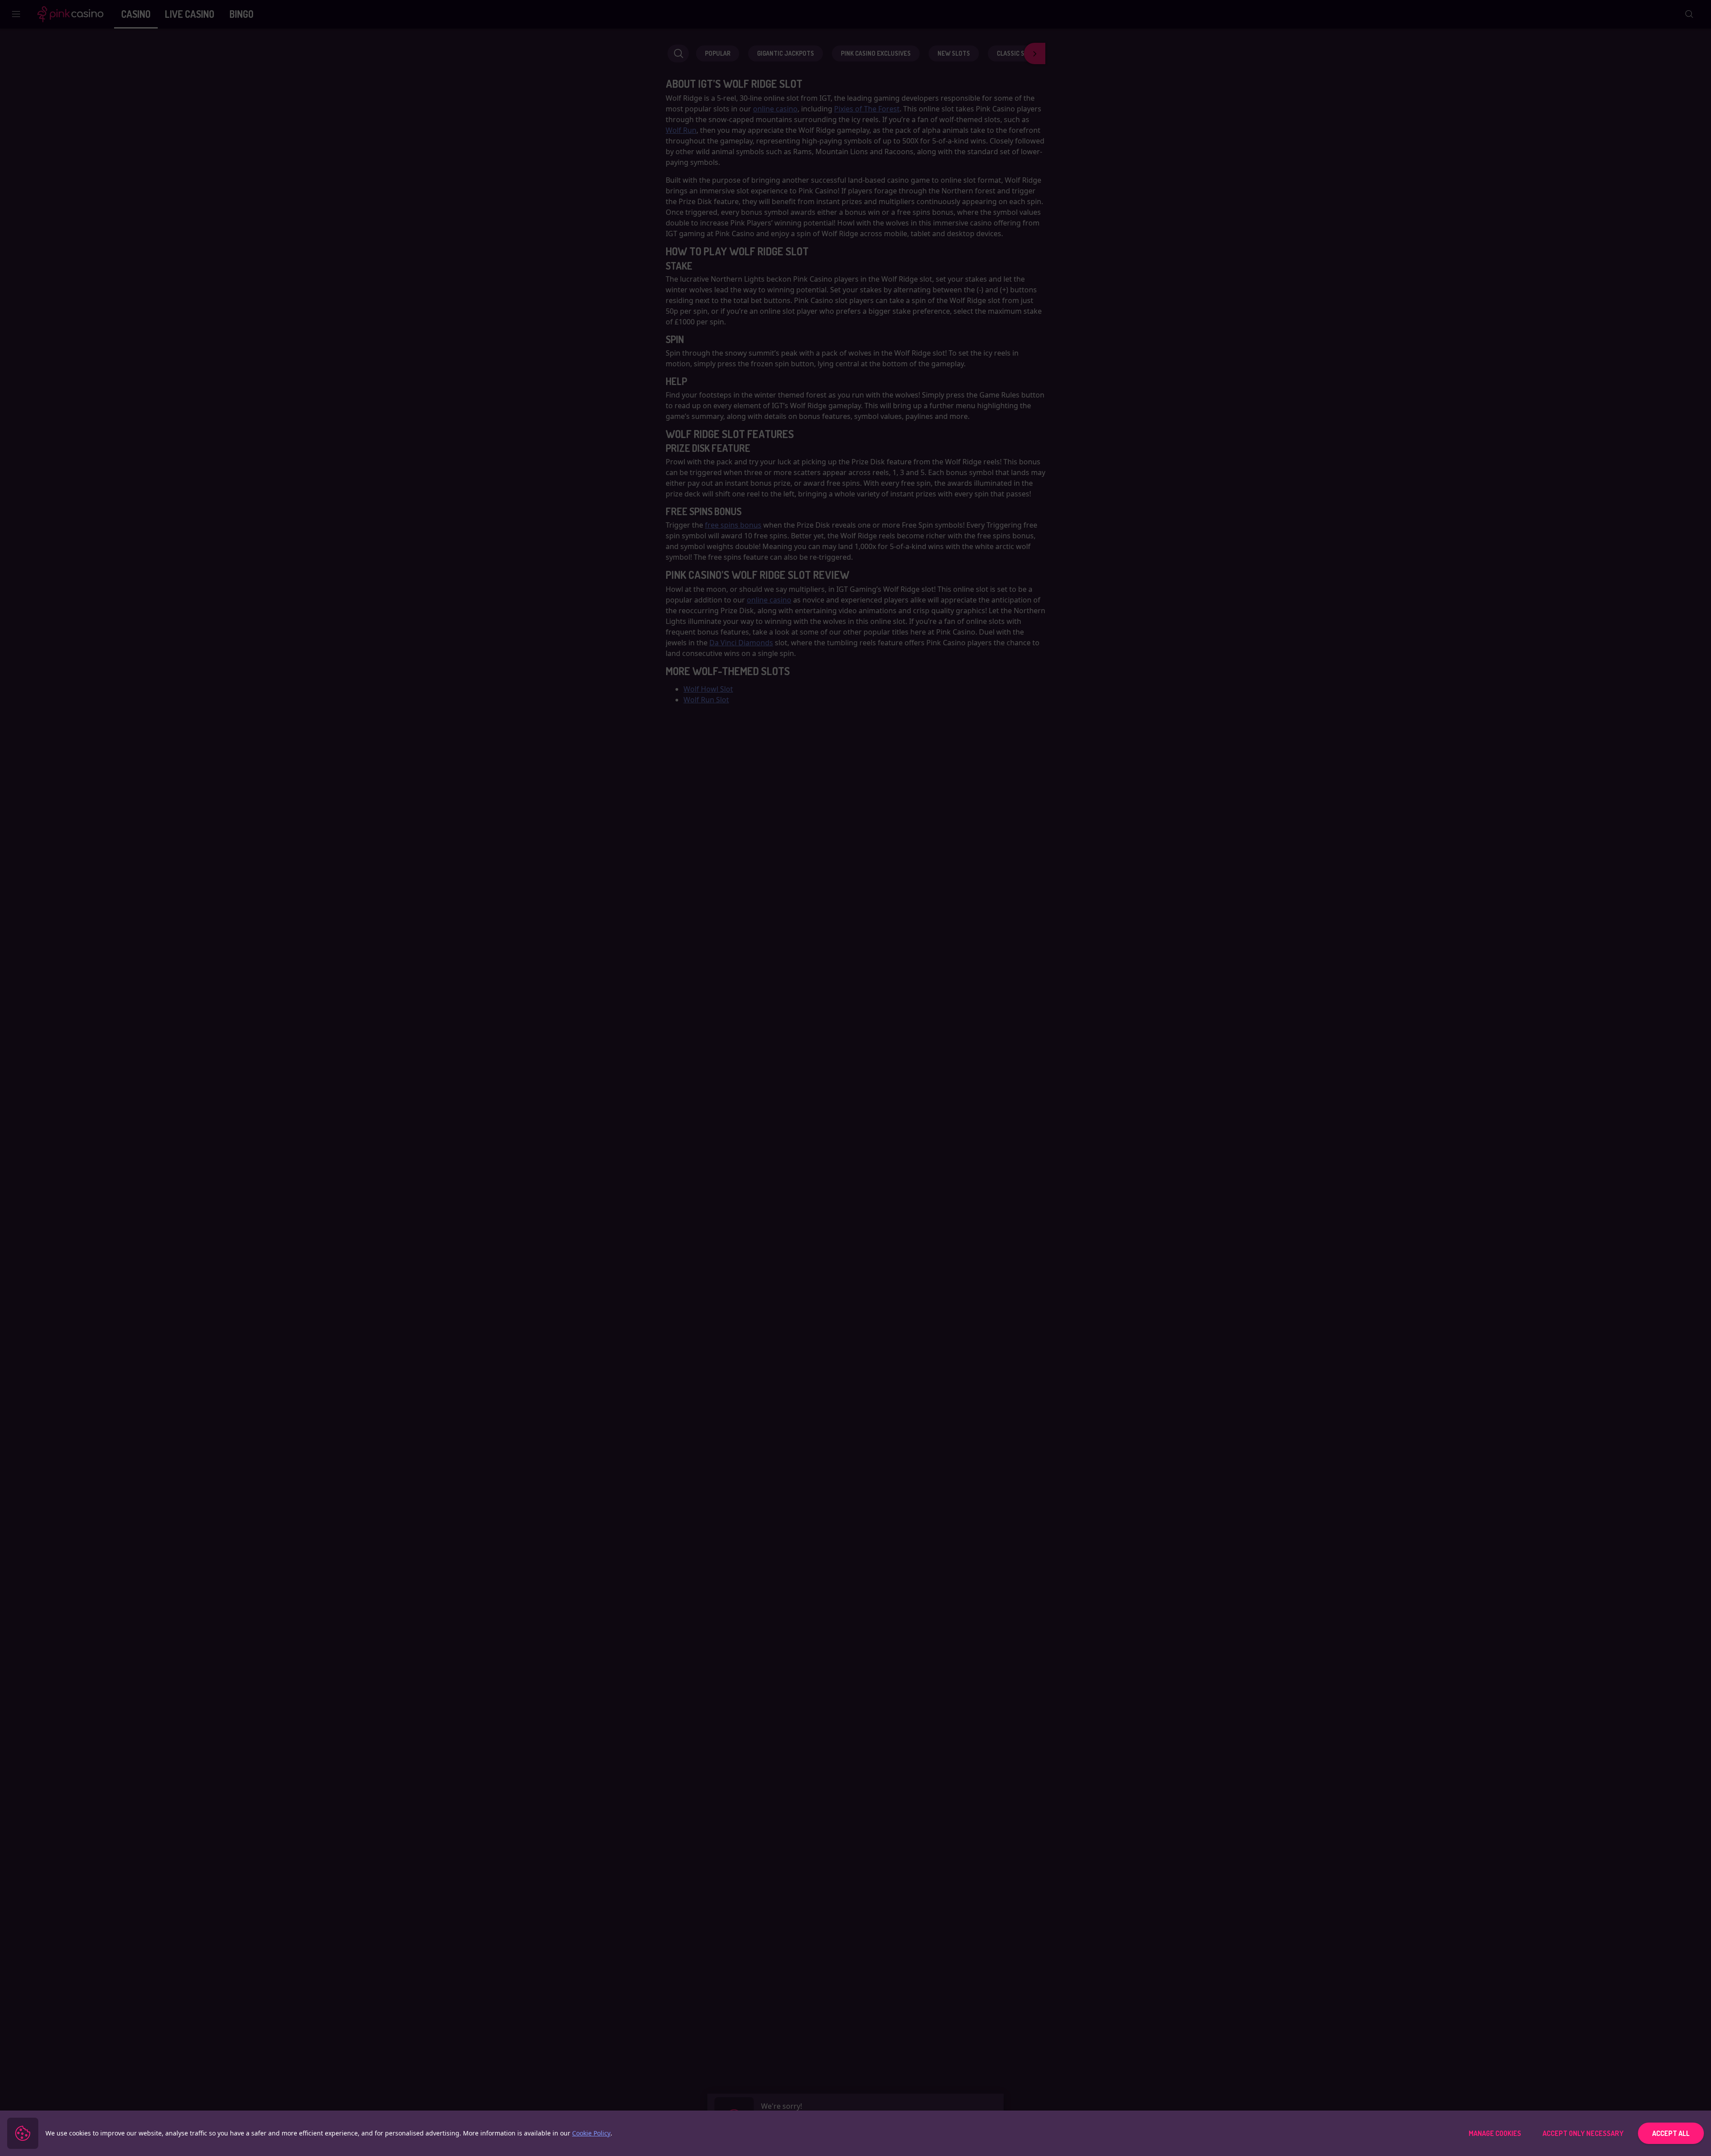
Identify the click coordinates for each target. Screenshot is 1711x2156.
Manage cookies (1495, 2133)
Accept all (1671, 2133)
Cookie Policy (591, 2133)
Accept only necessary (1583, 2133)
